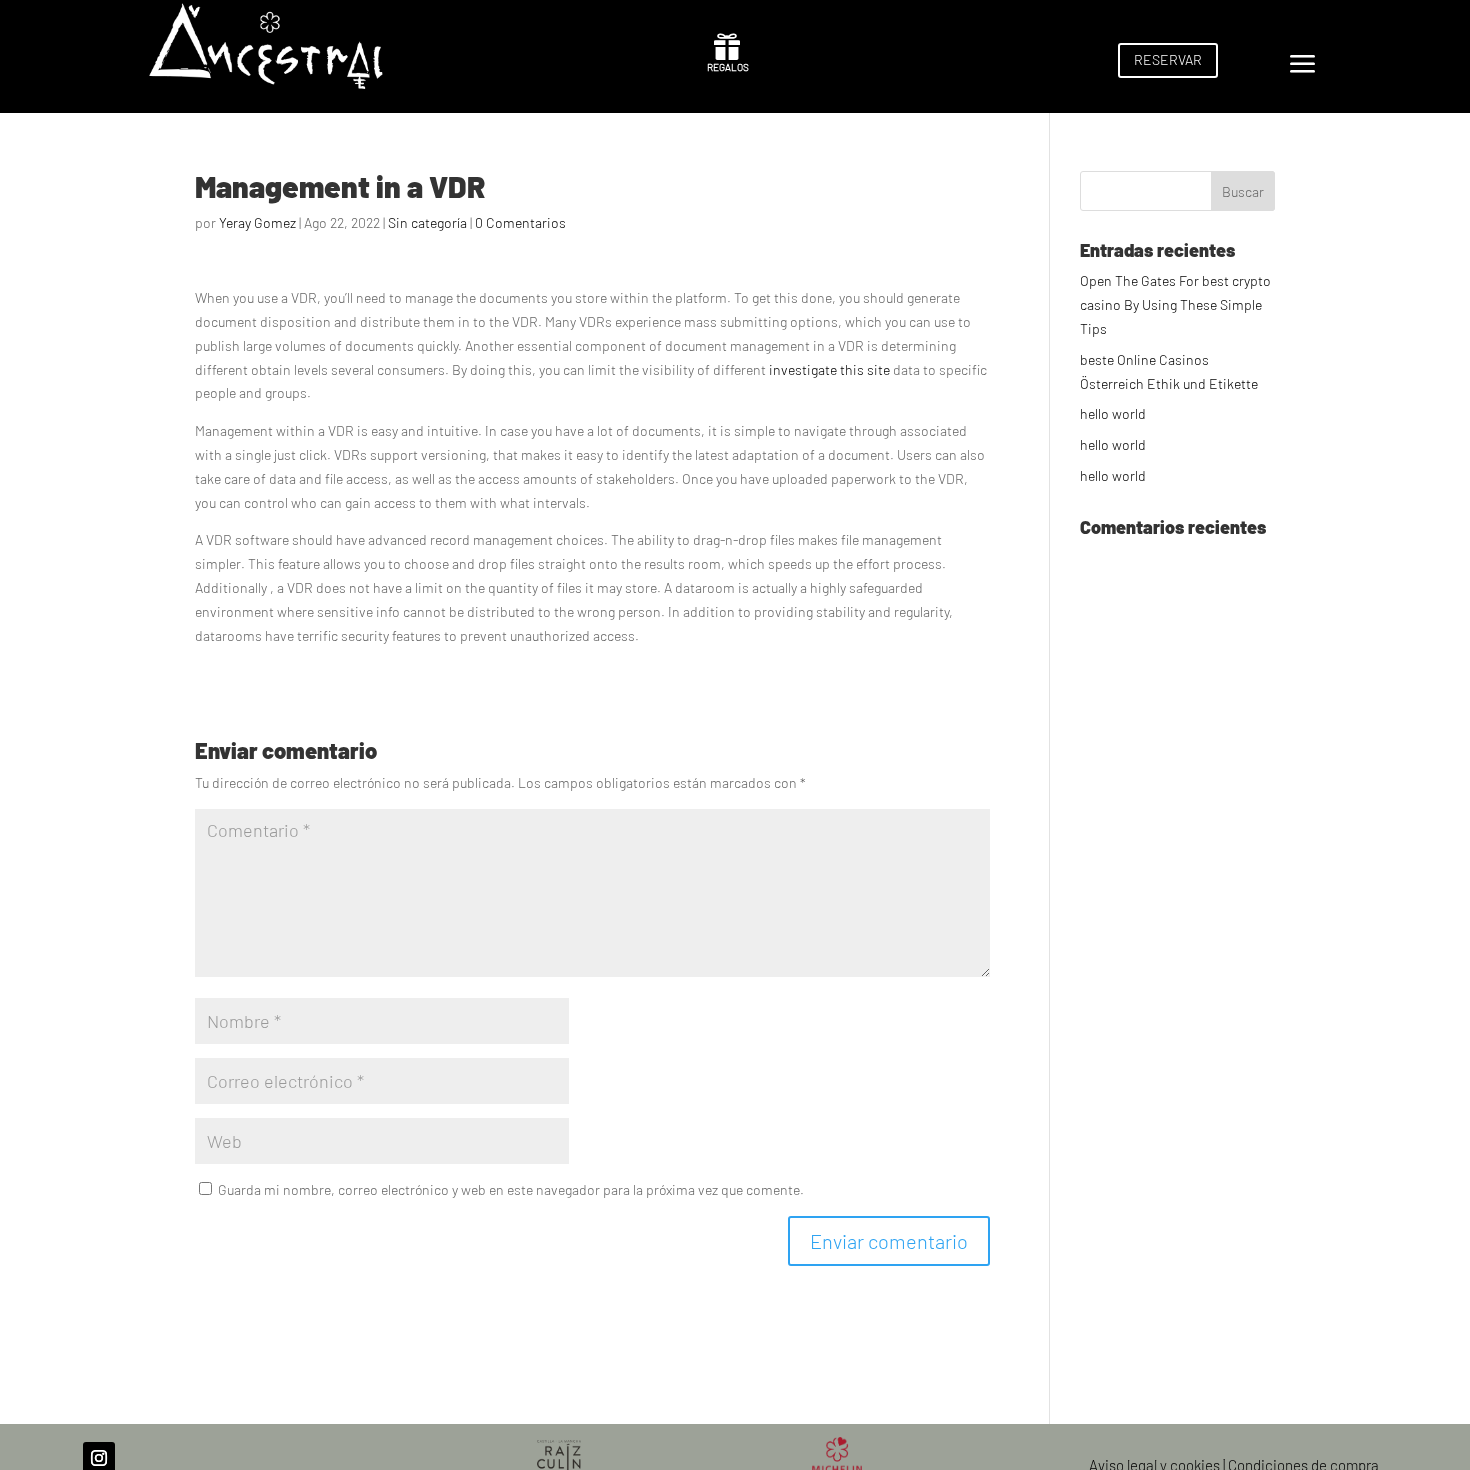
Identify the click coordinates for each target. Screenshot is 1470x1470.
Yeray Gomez (257, 222)
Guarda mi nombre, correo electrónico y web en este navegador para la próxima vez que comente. (511, 1189)
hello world (1113, 413)
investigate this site (829, 369)
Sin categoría (427, 222)
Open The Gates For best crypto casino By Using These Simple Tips (1175, 304)
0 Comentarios (520, 222)
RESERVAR (1168, 59)
